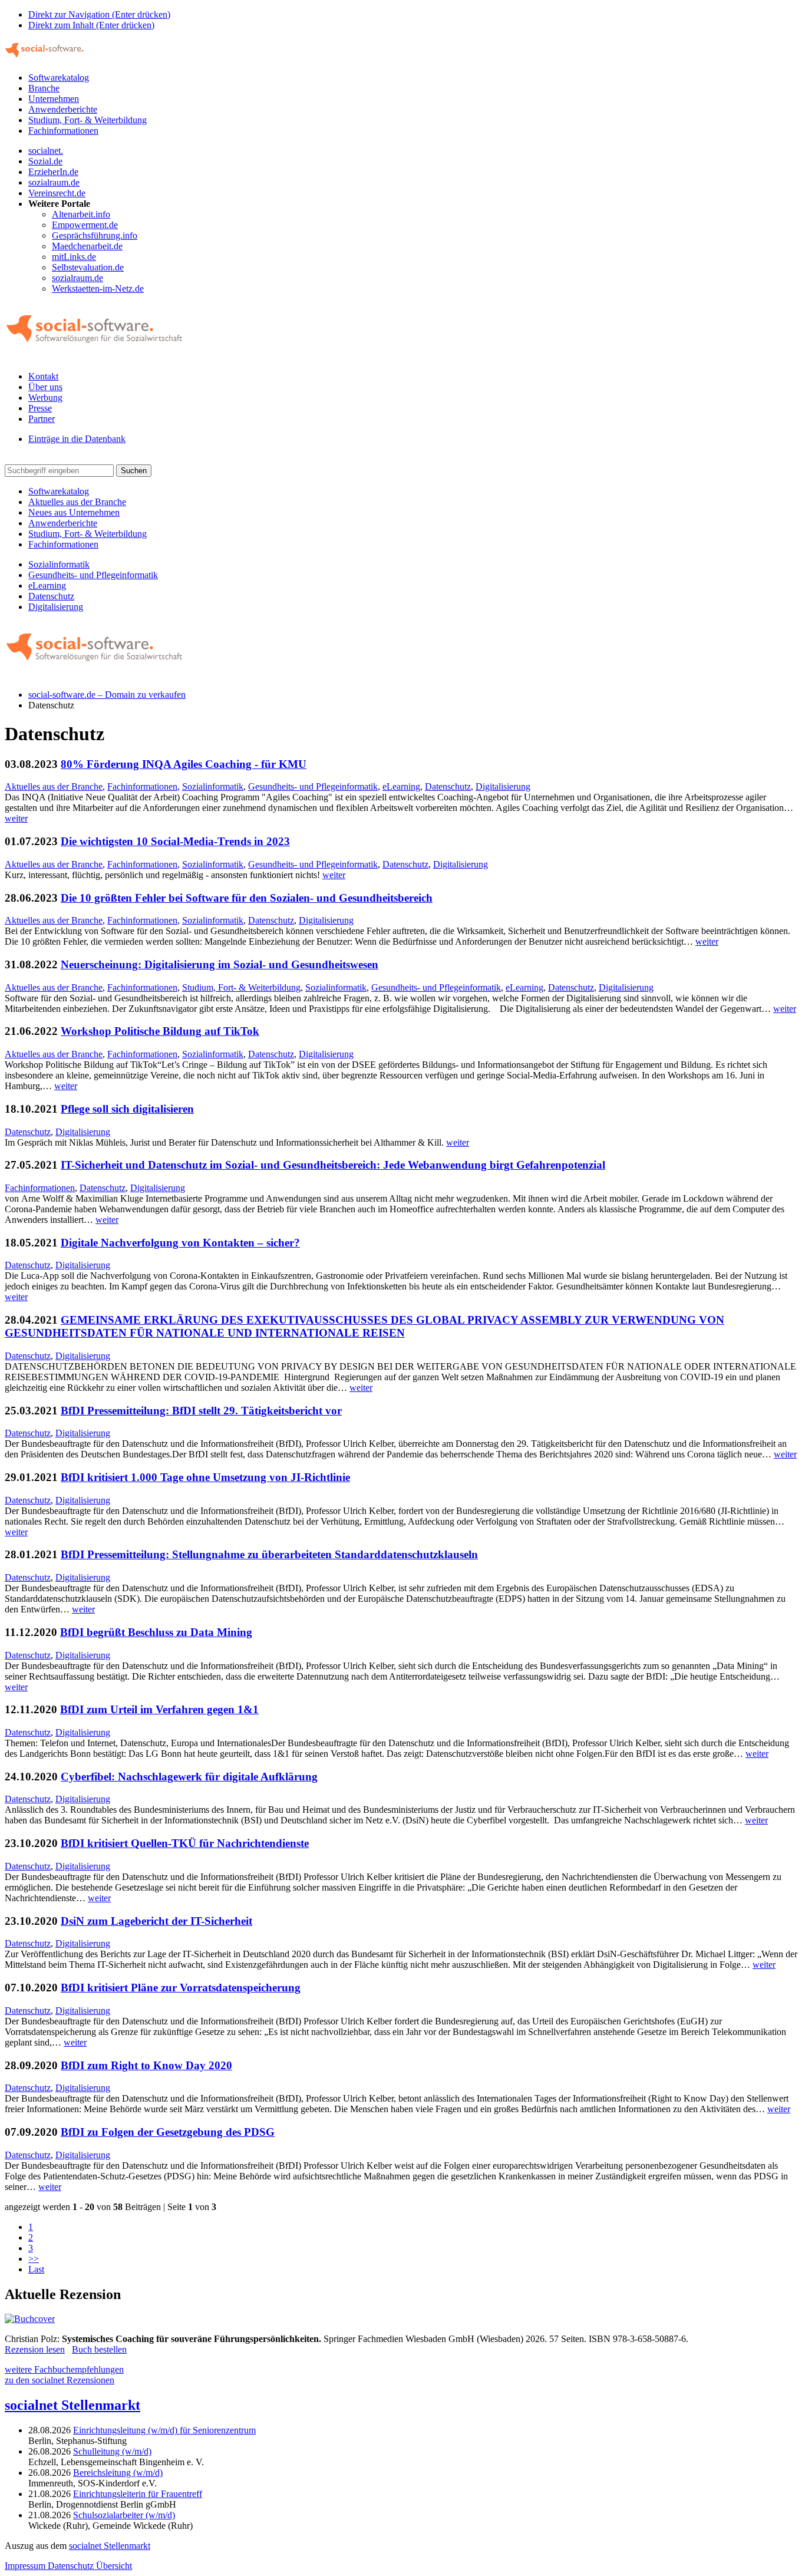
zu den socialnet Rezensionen (60, 2380)
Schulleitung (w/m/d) (112, 2451)
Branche (44, 88)
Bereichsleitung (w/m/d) (118, 2473)
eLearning (47, 586)
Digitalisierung (56, 607)
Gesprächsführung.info (95, 235)
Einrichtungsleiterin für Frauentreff (138, 2494)
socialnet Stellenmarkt (72, 2405)
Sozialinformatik (59, 564)
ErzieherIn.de (53, 172)
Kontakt (43, 376)
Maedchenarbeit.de (87, 246)
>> (34, 2259)
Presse (40, 408)
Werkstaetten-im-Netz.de (98, 288)
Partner (42, 419)
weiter (16, 818)
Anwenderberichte (63, 109)
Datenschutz (51, 596)
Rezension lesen (35, 2349)
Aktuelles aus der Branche (77, 502)
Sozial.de (45, 161)
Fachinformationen (63, 131)
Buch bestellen (99, 2349)
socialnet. (46, 151)
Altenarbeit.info (81, 214)
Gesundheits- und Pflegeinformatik (93, 575)
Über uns (45, 387)
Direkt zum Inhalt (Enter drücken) (91, 25)
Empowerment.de (85, 225)
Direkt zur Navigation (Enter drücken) (99, 14)
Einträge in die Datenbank (77, 439)
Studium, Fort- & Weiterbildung (88, 120)
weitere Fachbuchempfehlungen (64, 2369)
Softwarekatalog (59, 77)
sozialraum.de (54, 182)
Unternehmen (54, 99)
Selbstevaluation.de (88, 267)
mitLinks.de (74, 257)
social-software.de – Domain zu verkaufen (107, 695)
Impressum (26, 2566)
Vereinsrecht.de (57, 193)
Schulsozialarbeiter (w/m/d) (124, 2515)
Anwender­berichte (63, 523)
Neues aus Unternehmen (74, 512)
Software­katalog (59, 491)
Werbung (45, 398)
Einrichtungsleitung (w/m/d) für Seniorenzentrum (164, 2430)
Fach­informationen (63, 544)
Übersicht (114, 2566)
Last (36, 2269)
